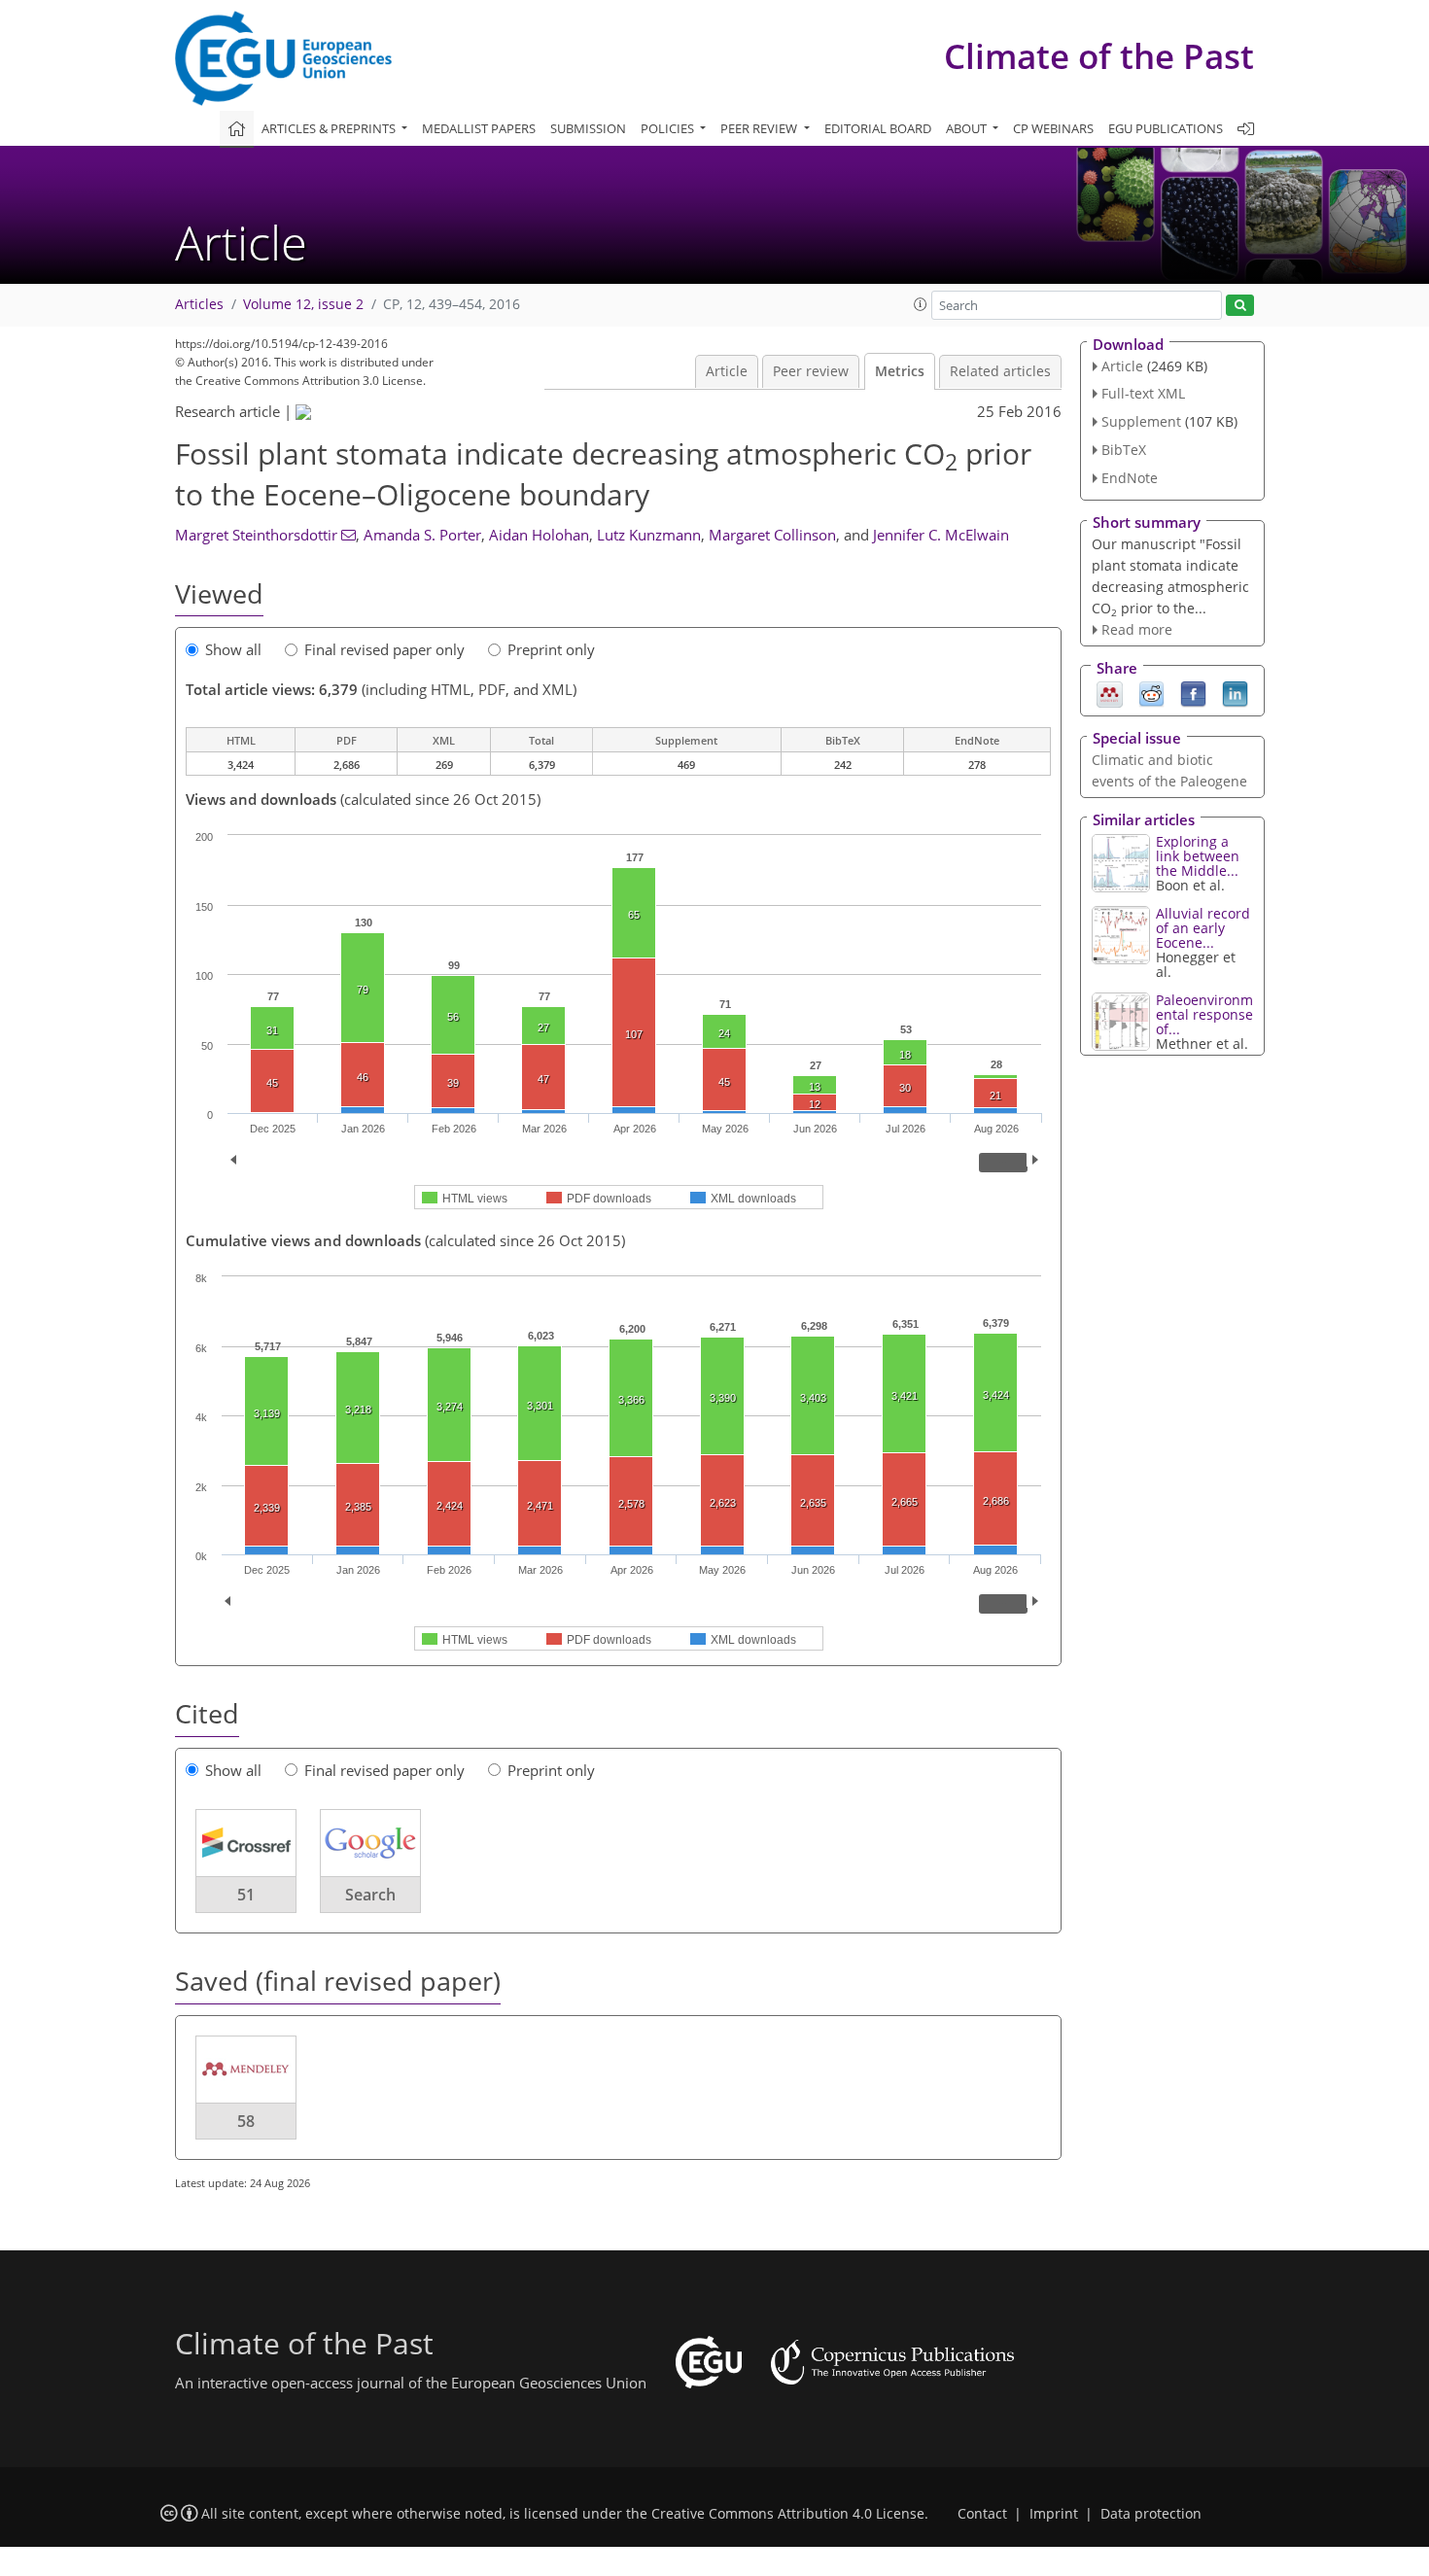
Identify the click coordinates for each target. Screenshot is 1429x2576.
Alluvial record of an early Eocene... (1203, 928)
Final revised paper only (384, 649)
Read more (1137, 629)
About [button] (968, 128)
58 (246, 2121)
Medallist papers (479, 128)
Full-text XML (1143, 393)
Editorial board (878, 128)
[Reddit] (1151, 693)
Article (727, 371)
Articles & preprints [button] (330, 128)
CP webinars (1053, 128)
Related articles (1000, 371)
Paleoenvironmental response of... (1204, 1014)
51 (246, 1895)
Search (370, 1895)
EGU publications (1166, 128)
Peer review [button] (760, 128)
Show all (233, 649)
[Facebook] (1193, 693)
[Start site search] (1240, 306)
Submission (588, 128)
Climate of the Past (1099, 56)
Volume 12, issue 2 (303, 304)
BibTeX (1124, 450)
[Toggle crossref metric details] (246, 1842)
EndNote (1130, 478)
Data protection (1151, 2514)
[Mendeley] (1110, 693)
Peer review (811, 371)
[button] (921, 304)
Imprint (1054, 2514)
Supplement (1141, 421)
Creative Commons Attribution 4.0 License (788, 2514)
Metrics (900, 371)
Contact (982, 2514)
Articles (199, 304)
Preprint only (551, 649)
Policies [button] (669, 128)
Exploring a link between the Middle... (1198, 856)
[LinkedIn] (1235, 693)
